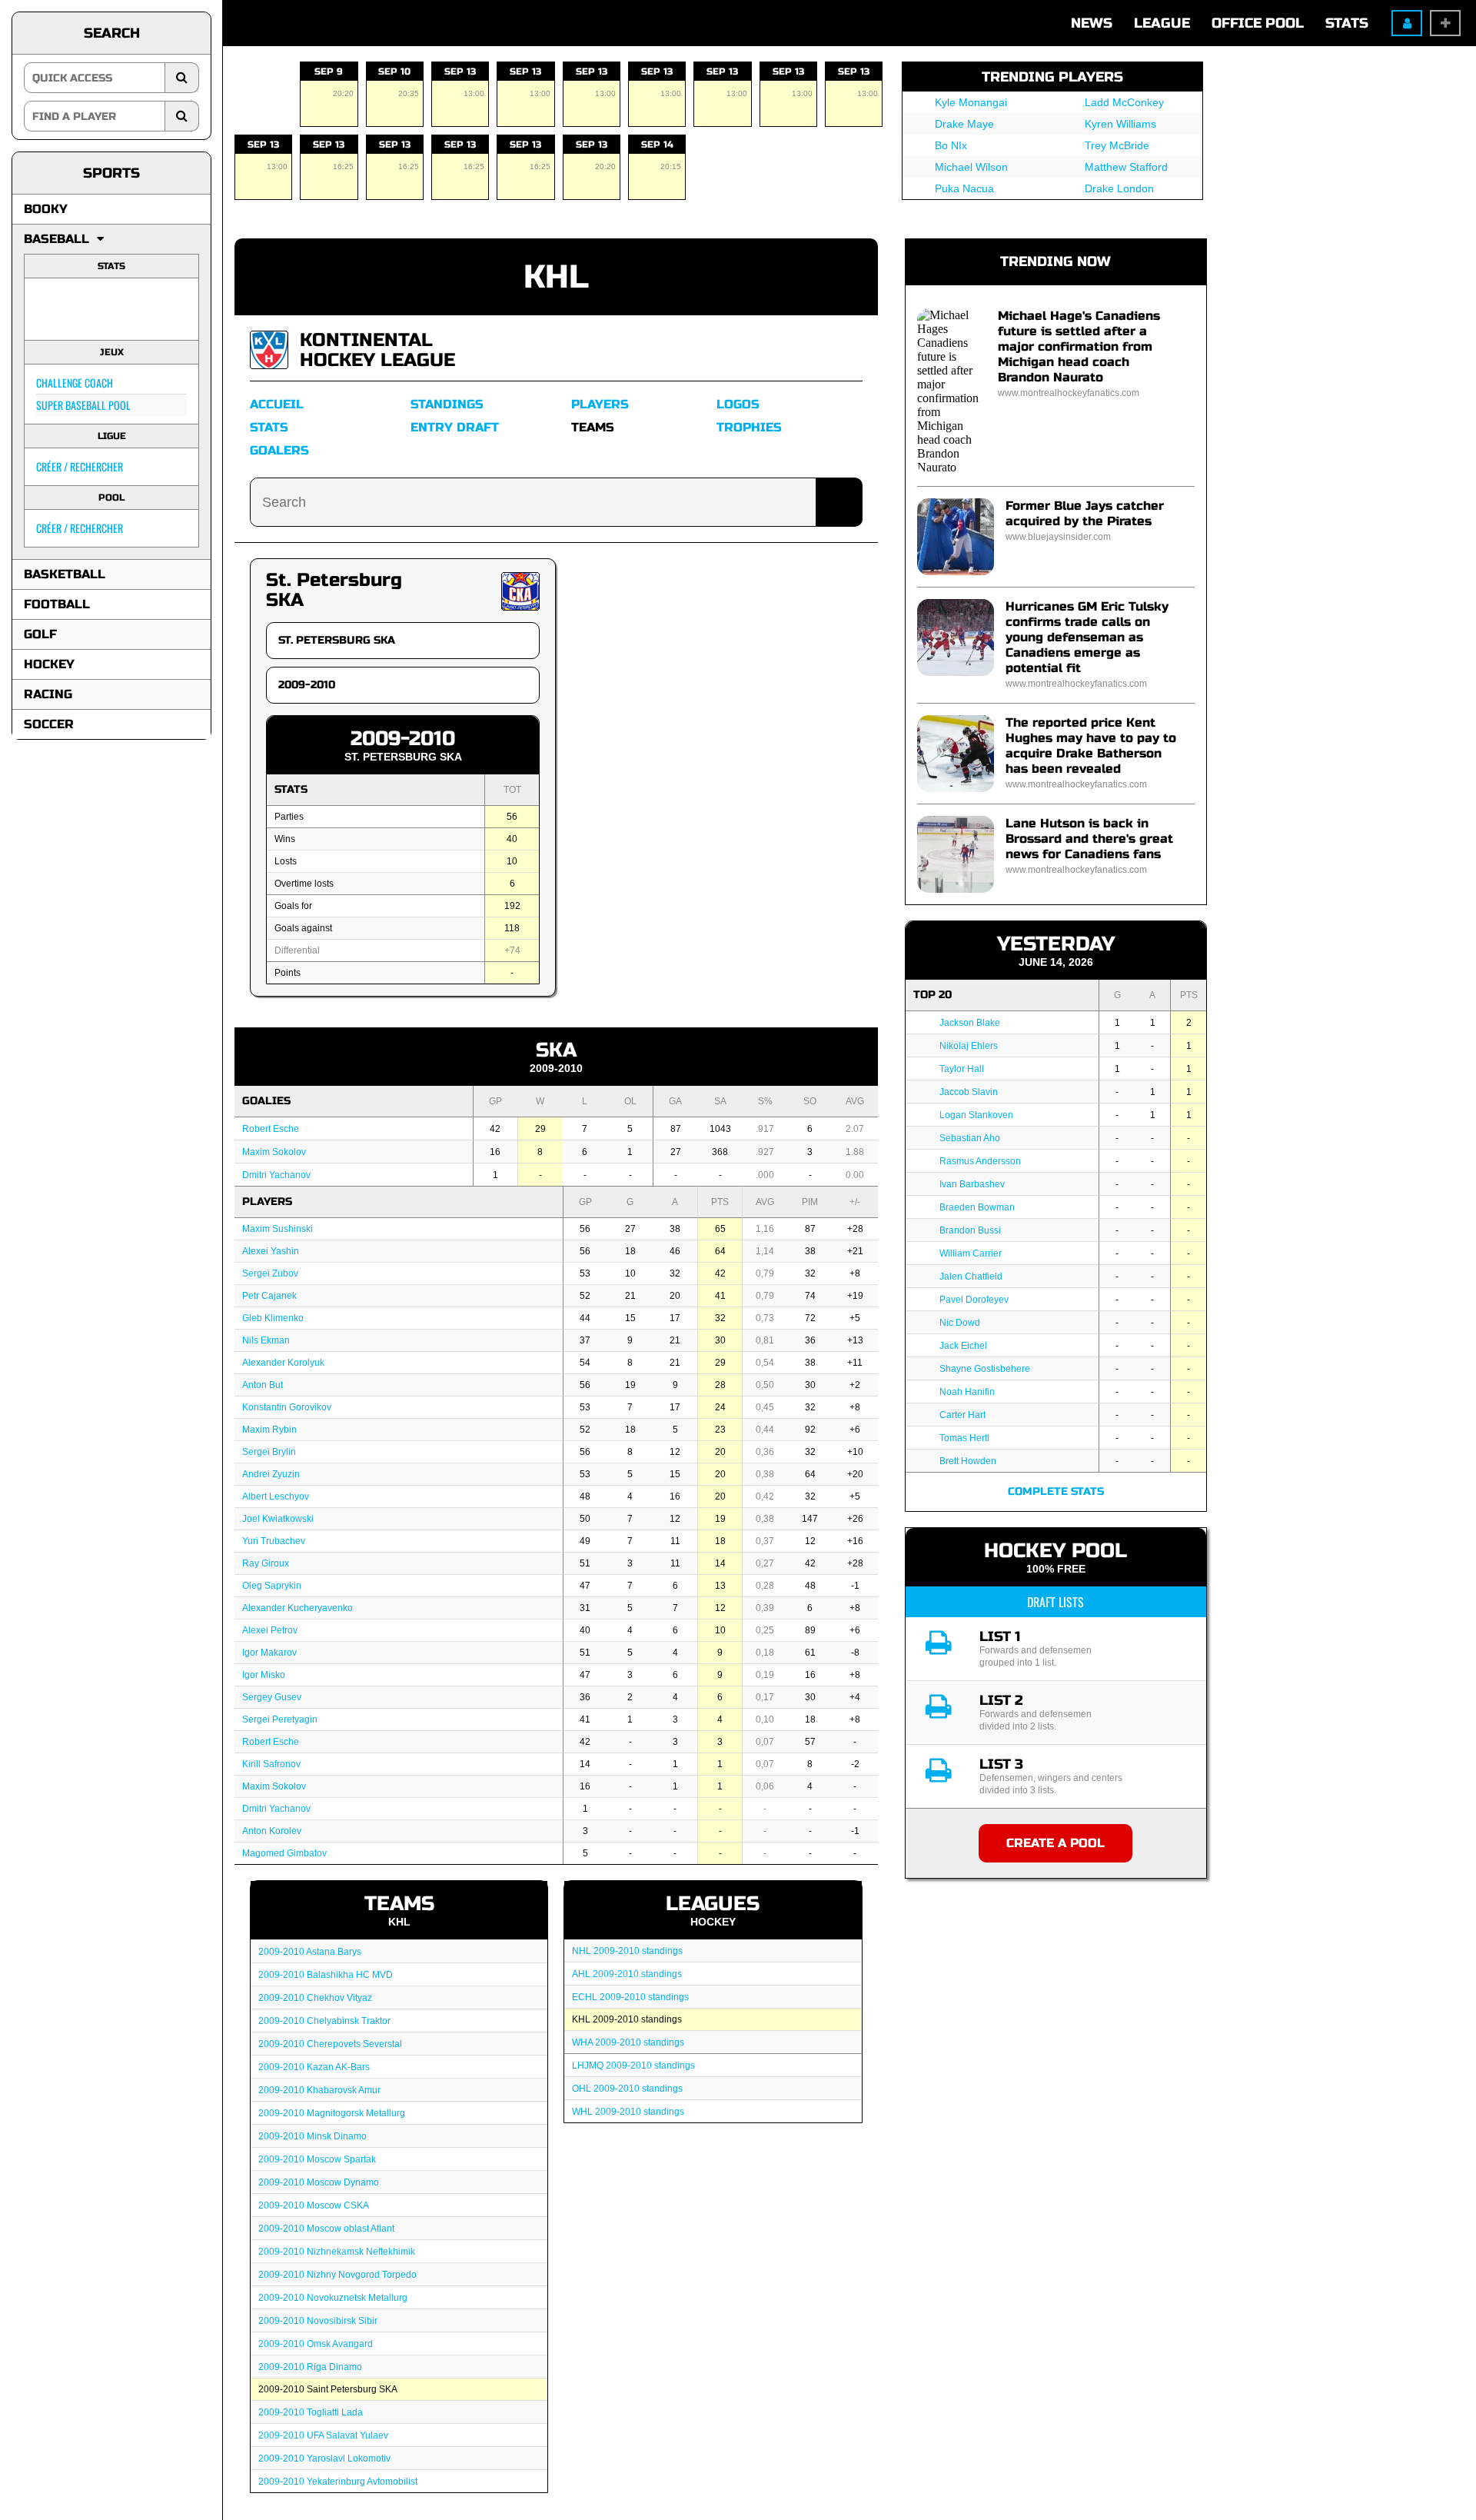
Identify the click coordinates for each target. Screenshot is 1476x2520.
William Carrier (971, 1253)
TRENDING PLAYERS (1052, 77)
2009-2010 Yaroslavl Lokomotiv (324, 2458)
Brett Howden (968, 1461)
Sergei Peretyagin (280, 1719)
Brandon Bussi (970, 1230)
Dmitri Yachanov (276, 1175)
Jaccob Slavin (969, 1092)
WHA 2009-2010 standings (628, 2042)
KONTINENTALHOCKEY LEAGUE (377, 350)
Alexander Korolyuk (283, 1363)
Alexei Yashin (271, 1251)
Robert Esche (271, 1129)
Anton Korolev (272, 1831)
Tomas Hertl (964, 1438)
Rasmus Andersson (980, 1161)
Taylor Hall (962, 1069)
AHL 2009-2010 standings (627, 1974)
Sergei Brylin (269, 1452)
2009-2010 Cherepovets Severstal (330, 2044)
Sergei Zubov (270, 1273)
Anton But (263, 1385)
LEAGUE (1162, 23)
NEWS (1092, 23)
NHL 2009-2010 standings (627, 1951)
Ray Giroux (266, 1563)
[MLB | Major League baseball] (56, 309)
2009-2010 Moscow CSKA (314, 2205)
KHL (556, 277)
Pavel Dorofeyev (974, 1300)
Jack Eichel (963, 1346)
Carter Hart (962, 1415)
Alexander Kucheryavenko (298, 1608)
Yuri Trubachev (274, 1541)
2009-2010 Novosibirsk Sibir (318, 2321)
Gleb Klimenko (273, 1318)
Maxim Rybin (269, 1430)
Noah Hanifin (967, 1392)
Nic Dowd (960, 1323)
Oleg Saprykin (272, 1586)
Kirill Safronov (271, 1764)
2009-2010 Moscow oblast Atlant (326, 2229)
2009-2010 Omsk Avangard (316, 2344)
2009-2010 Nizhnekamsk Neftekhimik (337, 2252)
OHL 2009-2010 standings (627, 2089)
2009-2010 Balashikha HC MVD (326, 1975)
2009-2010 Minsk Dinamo (312, 2136)
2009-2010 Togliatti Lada (311, 2412)
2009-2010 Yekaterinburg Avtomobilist (338, 2482)
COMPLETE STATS (1056, 1491)
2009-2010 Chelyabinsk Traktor (324, 2021)
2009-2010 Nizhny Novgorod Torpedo (337, 2275)
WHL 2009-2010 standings (628, 2112)
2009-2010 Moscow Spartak (317, 2159)
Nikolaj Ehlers (969, 1046)
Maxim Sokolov (274, 1152)
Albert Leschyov (276, 1496)
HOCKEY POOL (1055, 1551)
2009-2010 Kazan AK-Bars (314, 2067)
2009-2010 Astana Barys (310, 1952)
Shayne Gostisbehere (985, 1369)
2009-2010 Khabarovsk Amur (319, 2090)
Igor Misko (264, 1675)
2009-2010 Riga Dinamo (310, 2367)
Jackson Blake (970, 1023)
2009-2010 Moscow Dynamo (319, 2182)
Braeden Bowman (977, 1207)
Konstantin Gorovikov (287, 1407)
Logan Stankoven (976, 1115)
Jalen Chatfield (971, 1277)
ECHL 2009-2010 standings (630, 1997)
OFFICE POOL (1258, 23)
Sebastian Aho (970, 1138)
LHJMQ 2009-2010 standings (633, 2066)
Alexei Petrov (270, 1630)
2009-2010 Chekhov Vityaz (315, 1998)
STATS (1347, 23)
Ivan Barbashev (972, 1184)
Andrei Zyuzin (271, 1474)
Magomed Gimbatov (284, 1853)
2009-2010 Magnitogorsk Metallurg (332, 2113)
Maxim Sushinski (278, 1229)
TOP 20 (932, 995)
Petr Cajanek (269, 1296)
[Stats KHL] (269, 349)
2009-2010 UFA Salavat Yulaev (323, 2435)
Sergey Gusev (272, 1697)
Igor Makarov (269, 1653)
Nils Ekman (266, 1340)
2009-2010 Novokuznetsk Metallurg (333, 2298)
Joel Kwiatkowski (278, 1519)
